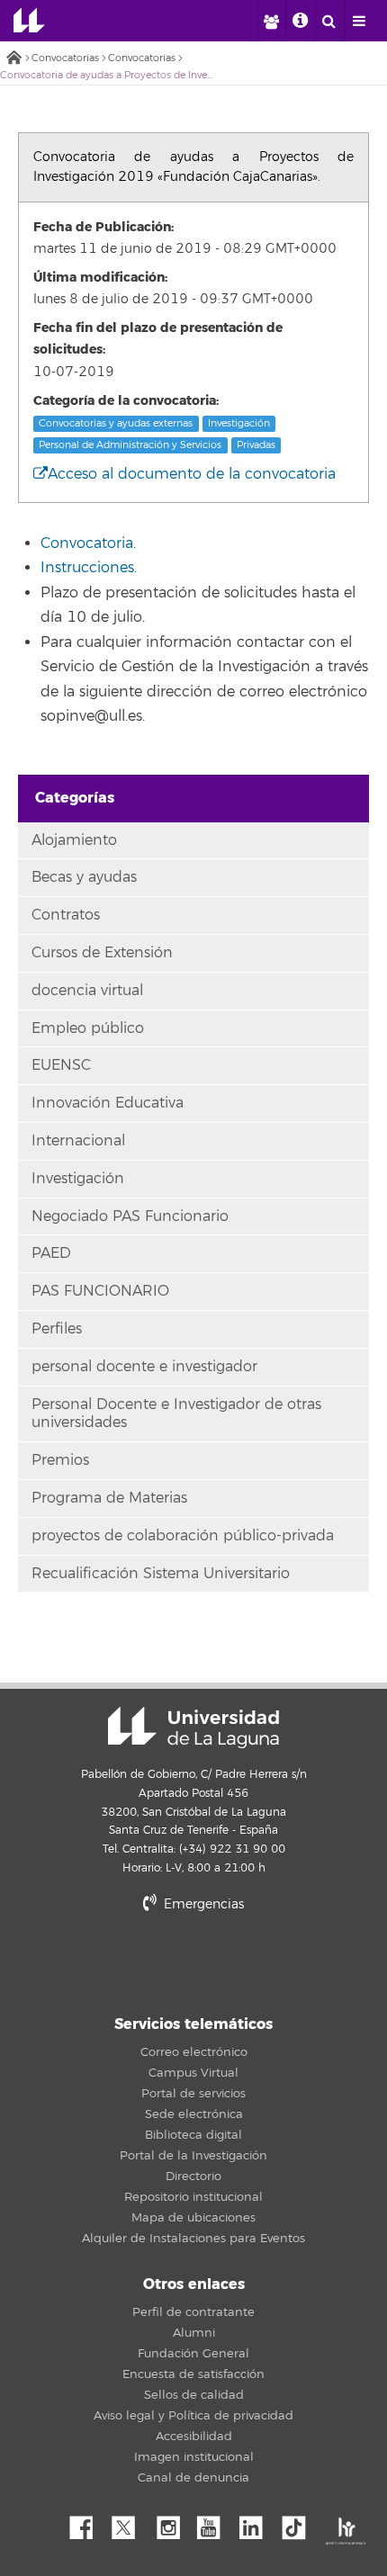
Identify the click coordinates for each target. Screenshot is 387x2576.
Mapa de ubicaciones (193, 2218)
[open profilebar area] (271, 21)
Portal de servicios (193, 2094)
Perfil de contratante (193, 2312)
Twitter (130, 2523)
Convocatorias (65, 58)
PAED (51, 1253)
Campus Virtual (193, 2073)
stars (193, 1966)
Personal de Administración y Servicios (130, 445)
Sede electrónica (194, 2114)
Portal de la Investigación (193, 2156)
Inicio (13, 59)
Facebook (88, 2523)
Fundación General (193, 2354)
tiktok (300, 2523)
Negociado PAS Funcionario (130, 1216)
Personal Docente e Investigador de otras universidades (176, 1414)
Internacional (78, 1141)
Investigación (239, 423)
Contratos (66, 915)
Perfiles (57, 1329)
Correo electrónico (194, 2052)
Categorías (75, 798)
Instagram (173, 2523)
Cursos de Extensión (102, 953)
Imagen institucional (194, 2457)
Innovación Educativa (108, 1103)
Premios (60, 1460)
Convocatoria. (88, 543)
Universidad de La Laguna (29, 21)
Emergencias (202, 1904)
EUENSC (61, 1065)
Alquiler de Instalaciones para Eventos (193, 2239)
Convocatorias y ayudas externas (116, 423)
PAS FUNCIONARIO (100, 1291)
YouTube (215, 2523)
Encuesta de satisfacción (193, 2374)
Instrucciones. (89, 568)
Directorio (193, 2177)
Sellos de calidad (194, 2395)
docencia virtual (87, 991)
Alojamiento (74, 840)
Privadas (256, 445)
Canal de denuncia (193, 2478)
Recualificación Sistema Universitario (161, 1574)
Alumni (194, 2333)
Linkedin (257, 2523)
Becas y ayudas (84, 877)
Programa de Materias (109, 1498)
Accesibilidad (194, 2437)
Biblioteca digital (193, 2135)
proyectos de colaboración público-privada (183, 1536)
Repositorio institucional (193, 2197)
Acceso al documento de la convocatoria (192, 474)
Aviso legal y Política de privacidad (193, 2416)
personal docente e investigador (144, 1367)
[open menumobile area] (359, 21)
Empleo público (88, 1028)
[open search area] (329, 21)
